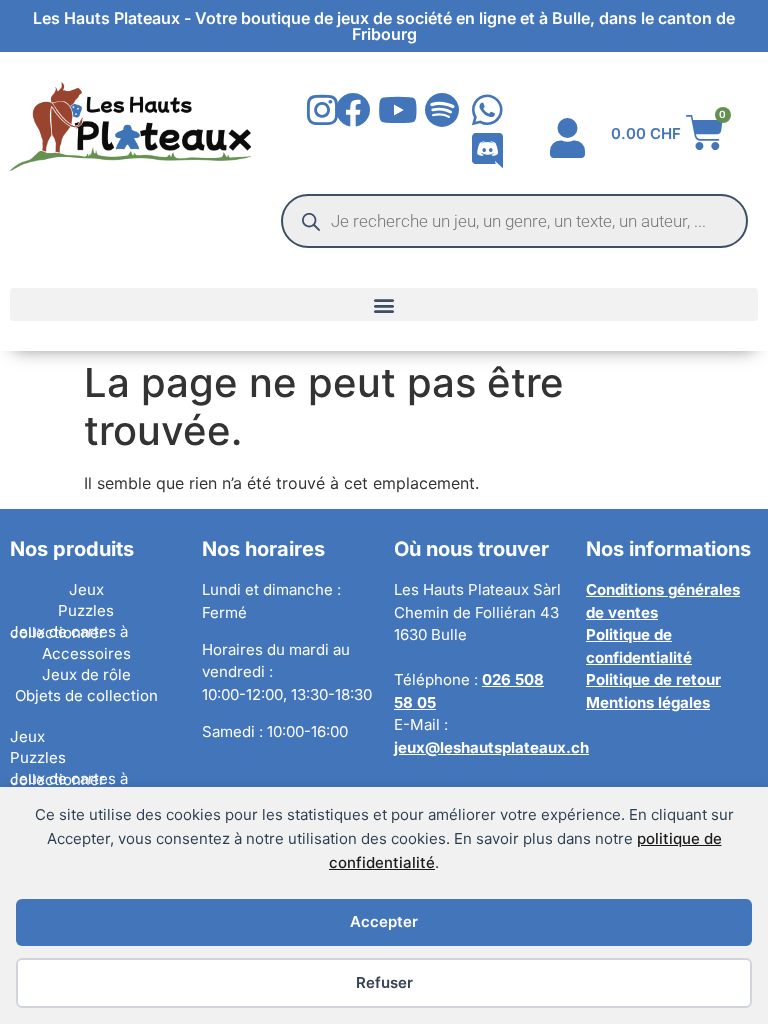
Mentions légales (648, 702)
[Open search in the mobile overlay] (514, 221)
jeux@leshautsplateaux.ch (491, 747)
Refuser (384, 982)
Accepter (384, 921)
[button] (384, 304)
